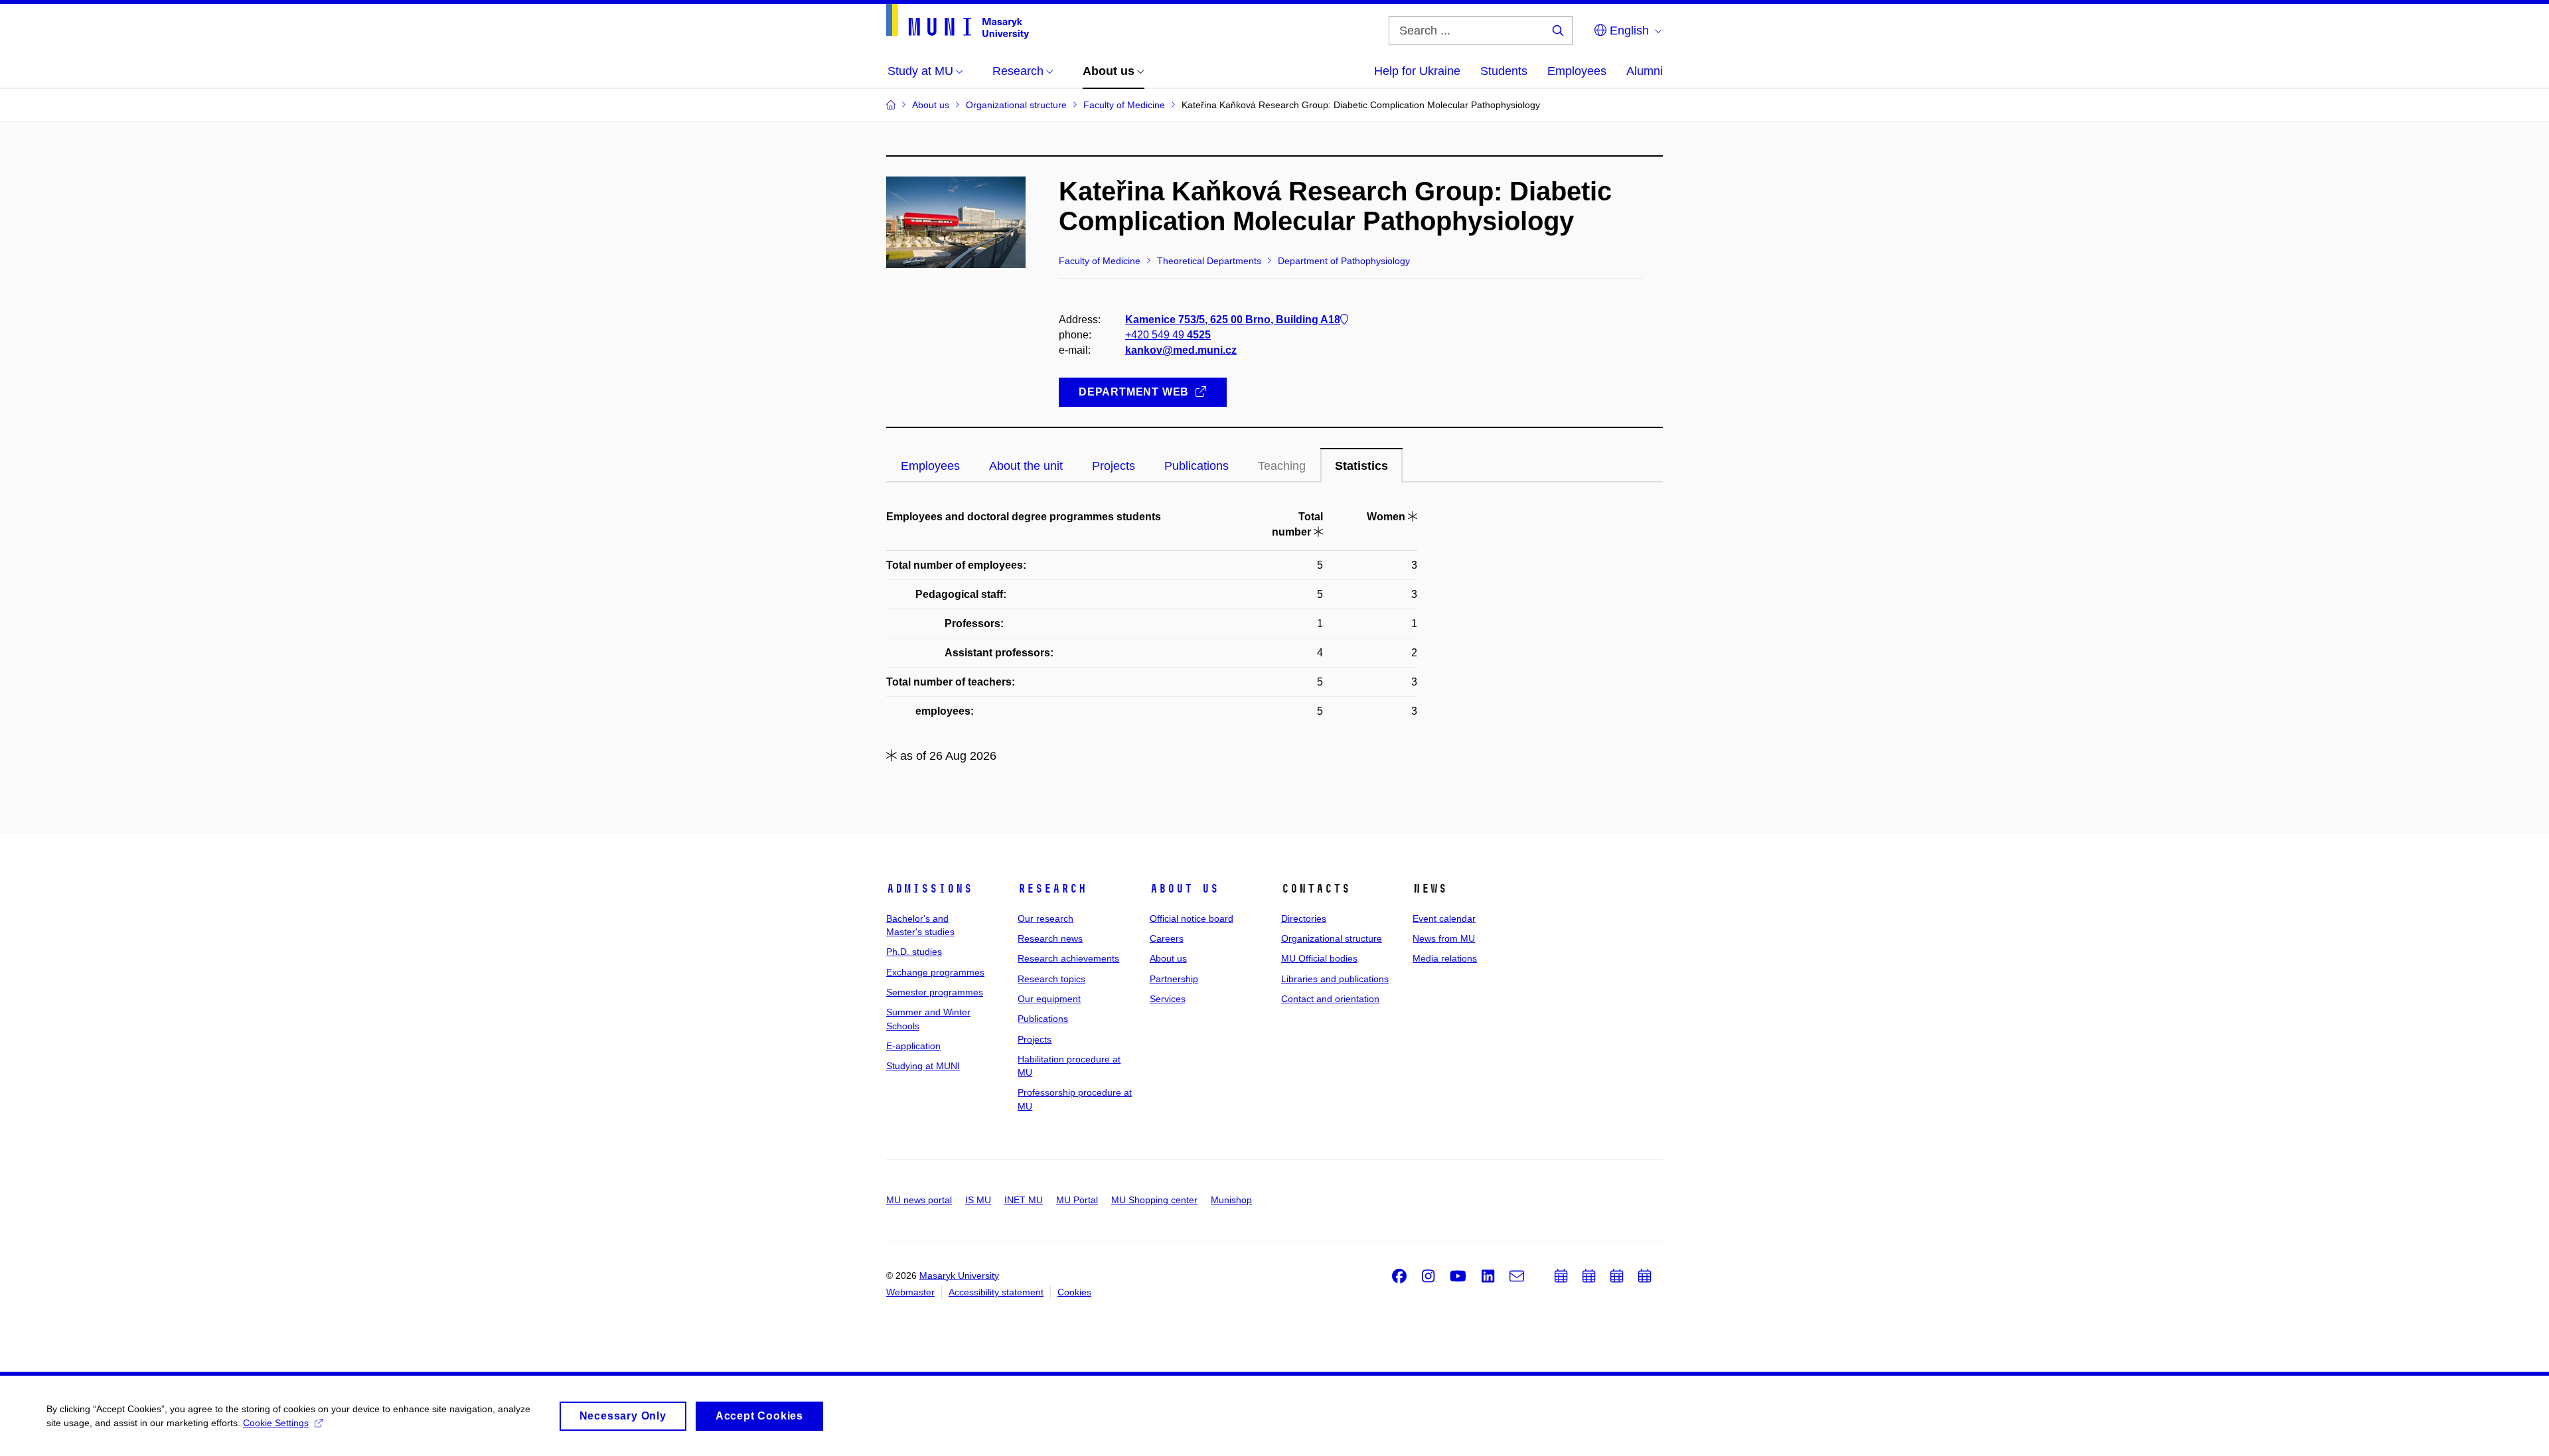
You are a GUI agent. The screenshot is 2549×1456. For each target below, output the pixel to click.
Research (1052, 889)
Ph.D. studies (914, 952)
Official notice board (1192, 918)
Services (1168, 999)
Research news (1050, 938)
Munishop (1231, 1200)
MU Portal (1077, 1200)
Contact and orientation (1330, 999)
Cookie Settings (276, 1423)
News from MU (1444, 938)
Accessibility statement (996, 1292)
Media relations (1445, 958)
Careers (1167, 938)
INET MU (1024, 1200)
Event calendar (1444, 918)
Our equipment (1049, 999)
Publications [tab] (1197, 466)
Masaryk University (959, 1275)
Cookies (1074, 1292)
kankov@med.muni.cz (1181, 350)
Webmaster (910, 1292)
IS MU (978, 1200)
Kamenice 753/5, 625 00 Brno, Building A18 (1233, 320)
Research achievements (1068, 958)
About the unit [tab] (1026, 466)
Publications (1043, 1019)
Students (1504, 71)
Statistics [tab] (1361, 466)
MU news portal (919, 1200)
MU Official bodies (1319, 958)
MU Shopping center (1154, 1200)
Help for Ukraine (1417, 71)
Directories (1304, 918)
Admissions (929, 889)
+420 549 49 (1168, 335)
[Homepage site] (958, 22)
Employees (1577, 71)
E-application (913, 1046)
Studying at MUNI (923, 1066)
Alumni (1645, 71)
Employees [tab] (930, 466)
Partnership (1174, 979)
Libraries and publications (1335, 979)
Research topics (1051, 979)
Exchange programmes (935, 972)
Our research (1045, 918)
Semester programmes (935, 992)
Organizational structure (1332, 938)
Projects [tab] (1114, 466)
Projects (1035, 1039)
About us (1184, 889)
